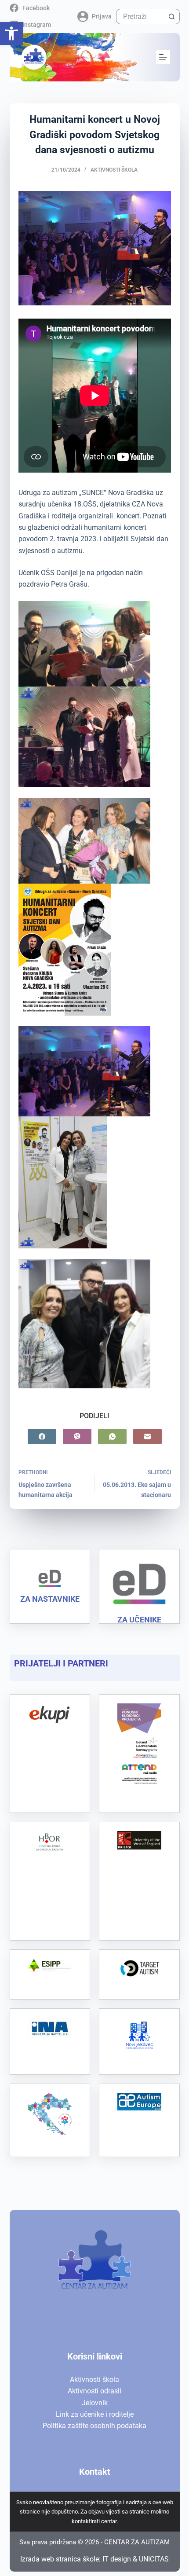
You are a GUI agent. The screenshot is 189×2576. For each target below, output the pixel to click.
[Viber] (77, 1437)
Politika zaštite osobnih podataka (94, 2426)
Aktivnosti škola (114, 170)
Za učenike (139, 1620)
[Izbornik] (163, 57)
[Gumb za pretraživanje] (172, 17)
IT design (117, 2559)
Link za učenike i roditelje (95, 2414)
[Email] (147, 1437)
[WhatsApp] (112, 1437)
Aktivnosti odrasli (94, 2391)
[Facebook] (42, 1437)
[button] (11, 33)
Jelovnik (95, 2403)
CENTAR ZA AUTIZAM (137, 2542)
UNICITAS (154, 2559)
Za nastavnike (50, 1599)
